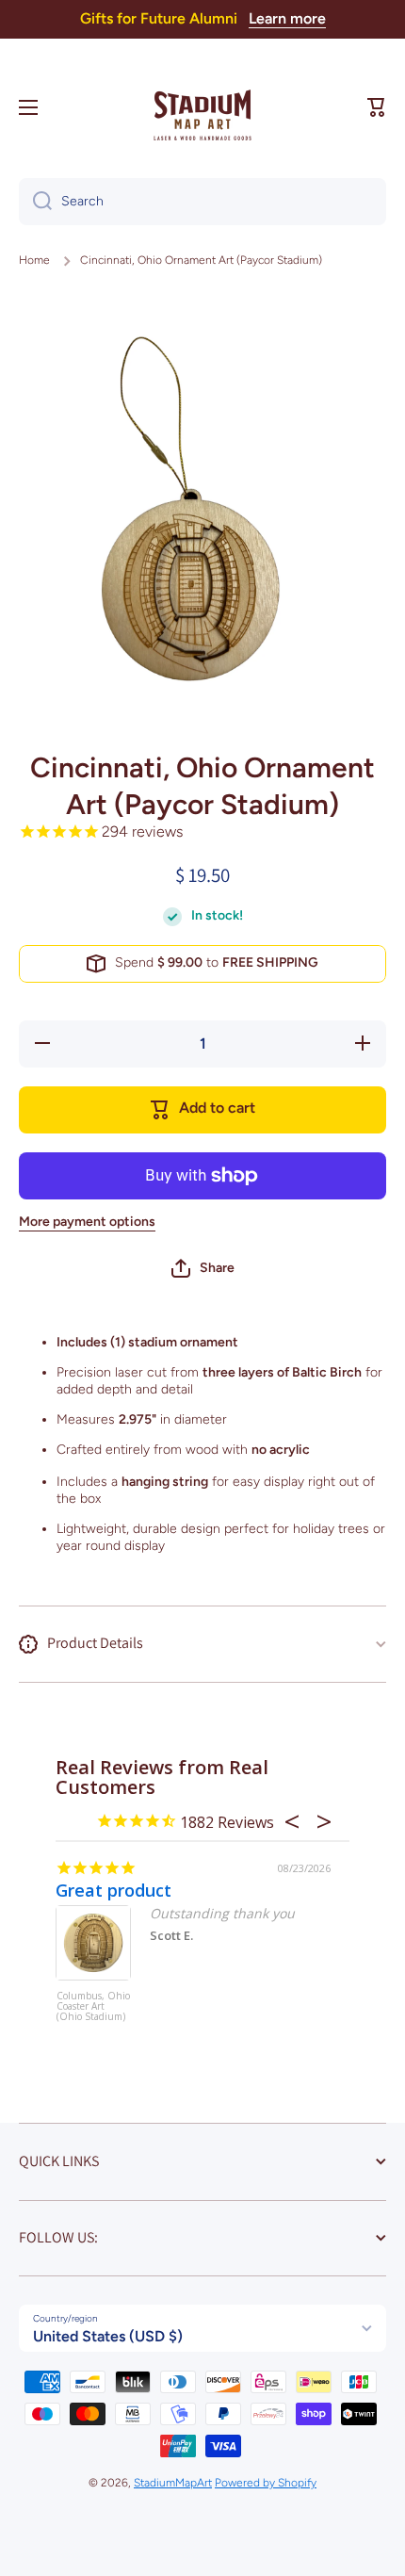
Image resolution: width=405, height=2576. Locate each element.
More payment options (87, 1222)
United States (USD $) (108, 2336)
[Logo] (202, 107)
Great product (113, 1890)
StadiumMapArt (173, 2483)
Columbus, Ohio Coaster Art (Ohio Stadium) (93, 2007)
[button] (377, 107)
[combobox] (202, 202)
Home (34, 260)
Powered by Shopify (266, 2483)
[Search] (35, 202)
